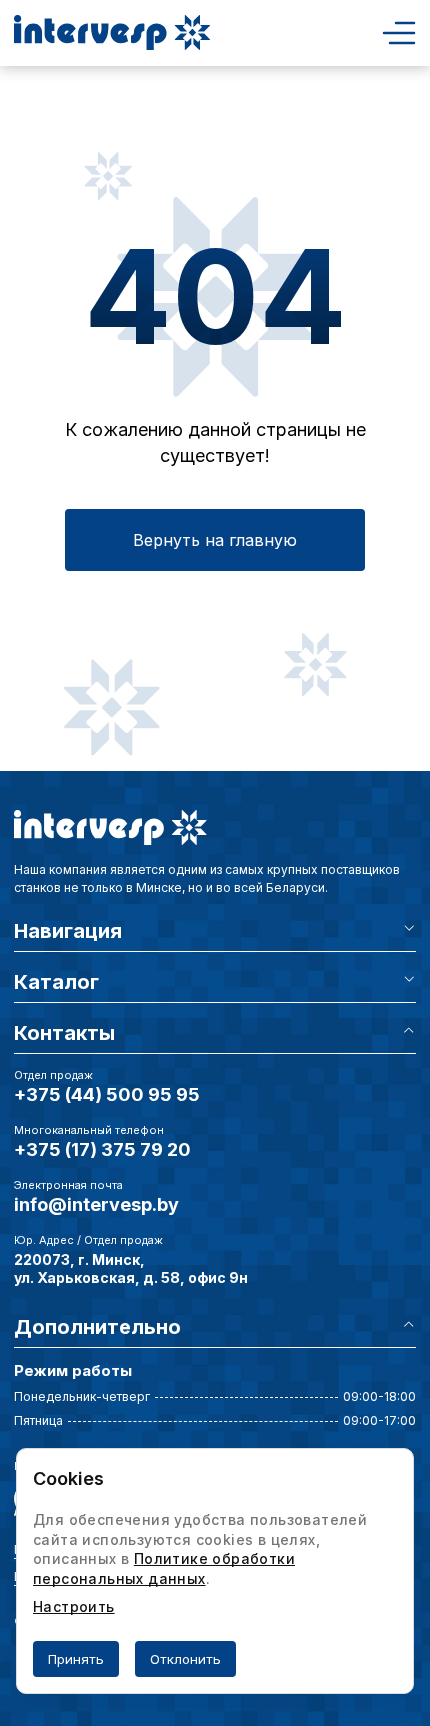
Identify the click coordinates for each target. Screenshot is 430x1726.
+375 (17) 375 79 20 (102, 1149)
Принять (76, 1659)
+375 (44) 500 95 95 (107, 1094)
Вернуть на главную (215, 540)
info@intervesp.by (96, 1204)
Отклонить (185, 1659)
